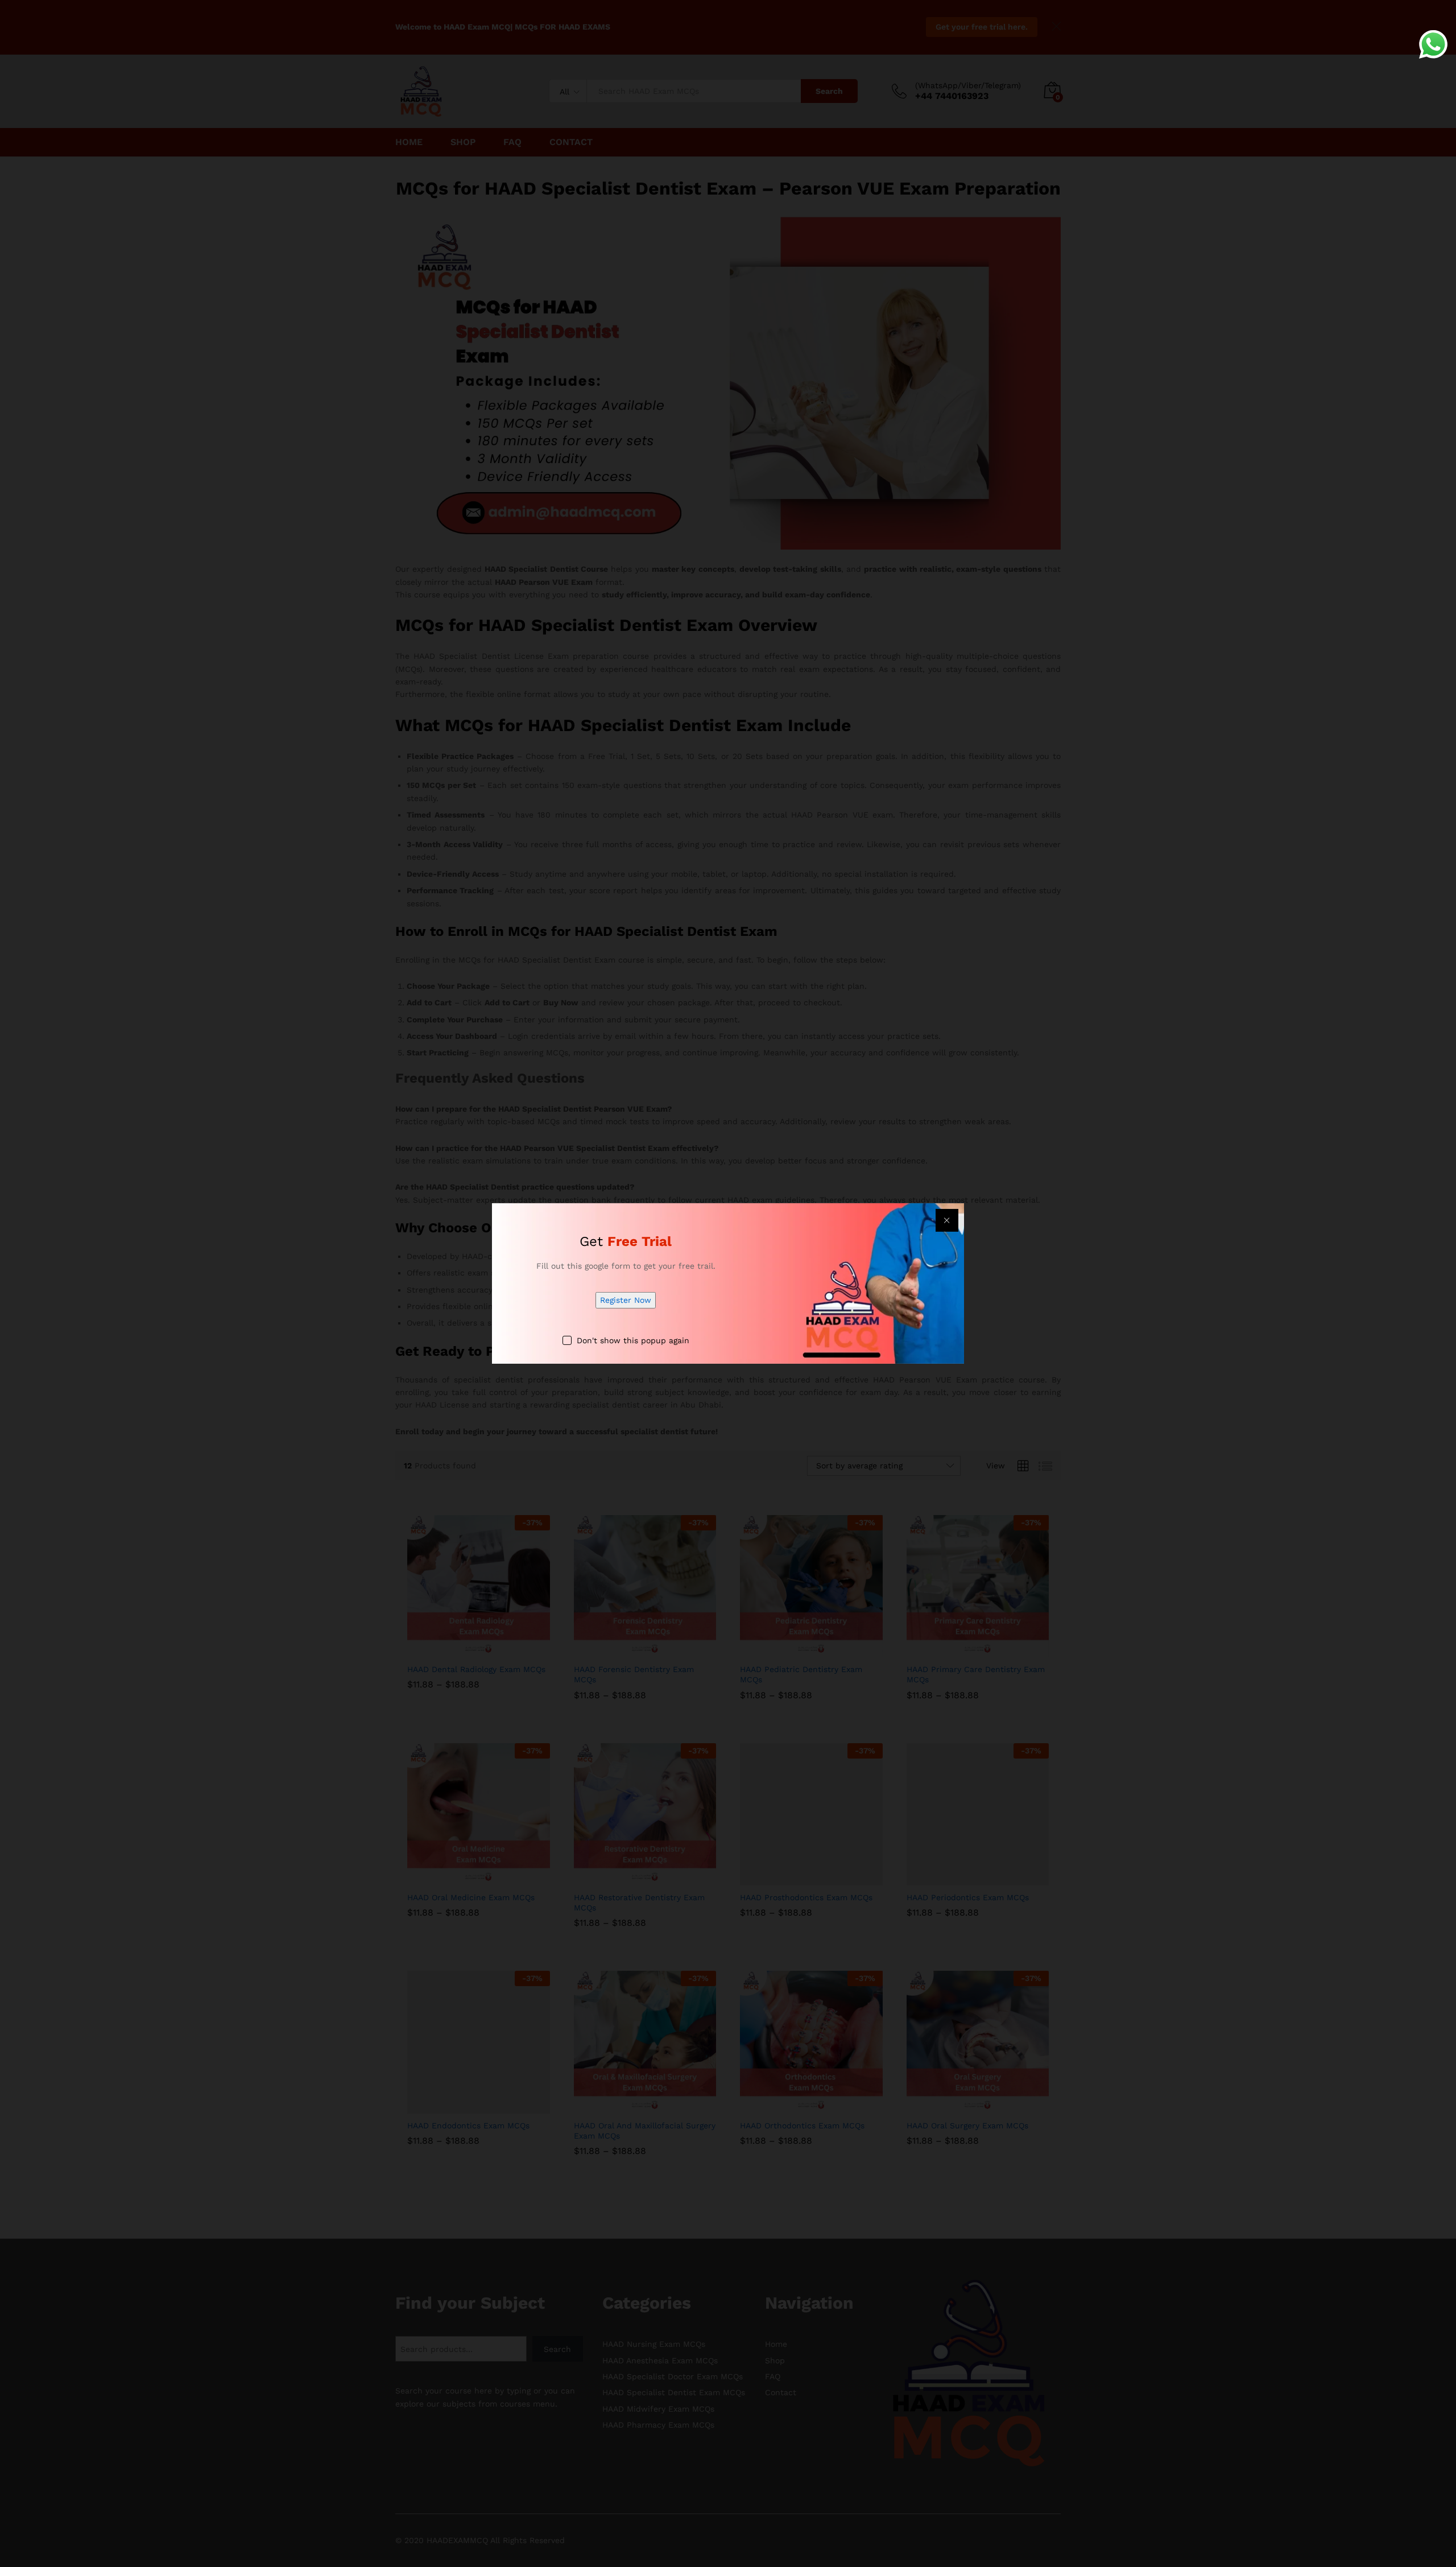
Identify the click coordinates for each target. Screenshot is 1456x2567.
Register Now (626, 1300)
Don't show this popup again (633, 1340)
